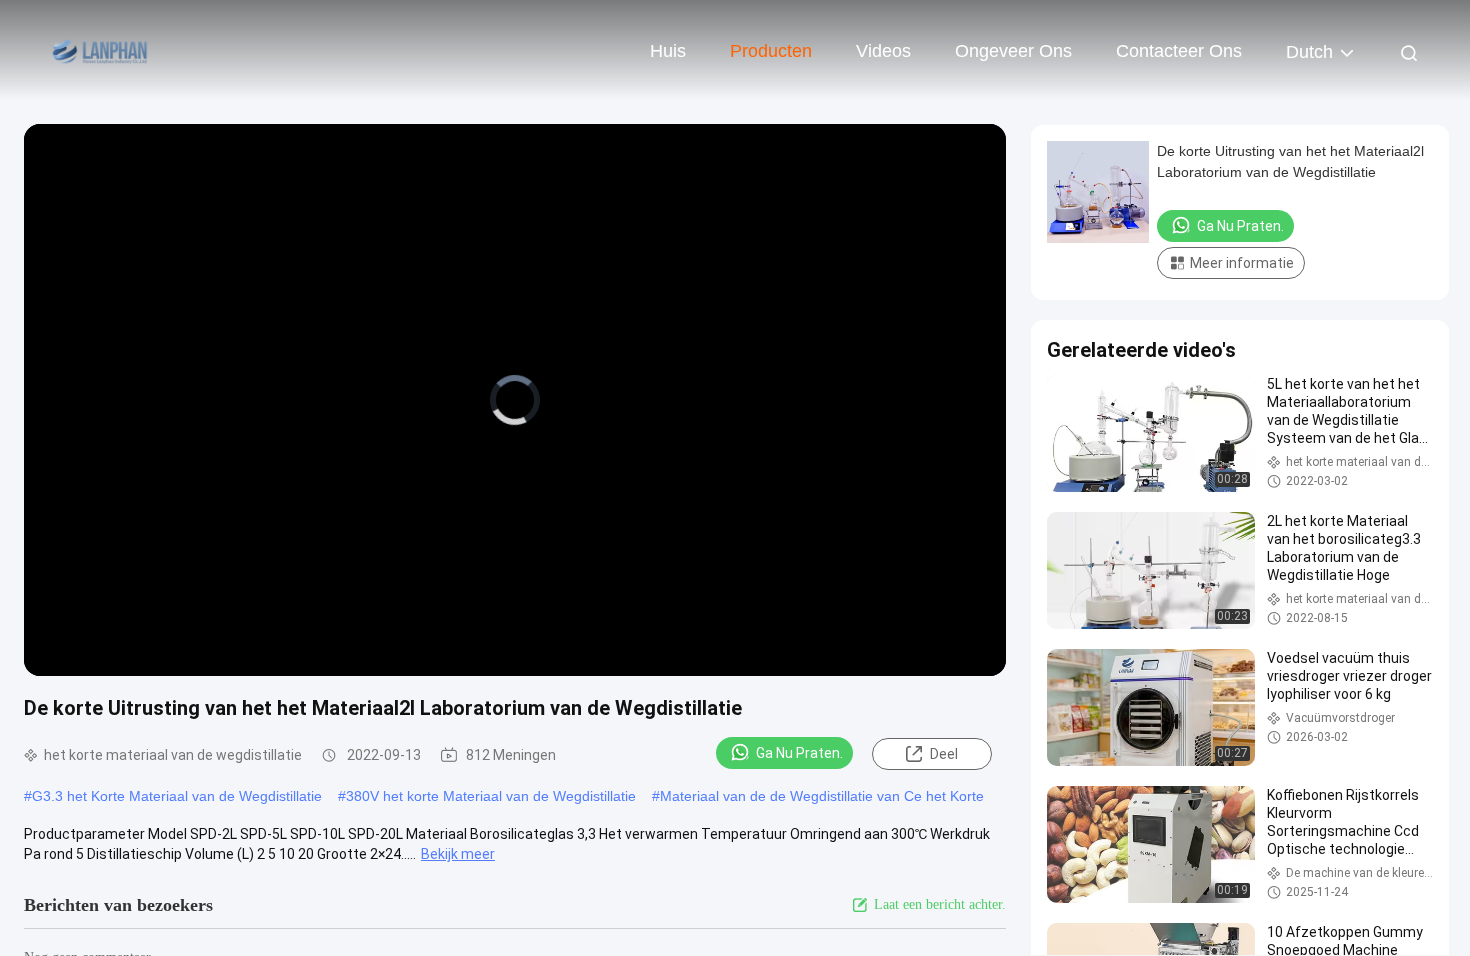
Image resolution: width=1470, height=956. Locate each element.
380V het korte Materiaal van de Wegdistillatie (491, 796)
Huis (668, 51)
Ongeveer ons (1013, 51)
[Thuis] (100, 50)
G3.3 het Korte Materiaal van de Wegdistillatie (177, 796)
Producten (771, 51)
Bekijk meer (458, 854)
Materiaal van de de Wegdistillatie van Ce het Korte (822, 796)
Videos (883, 51)
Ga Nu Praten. (799, 753)
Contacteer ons (1179, 51)
